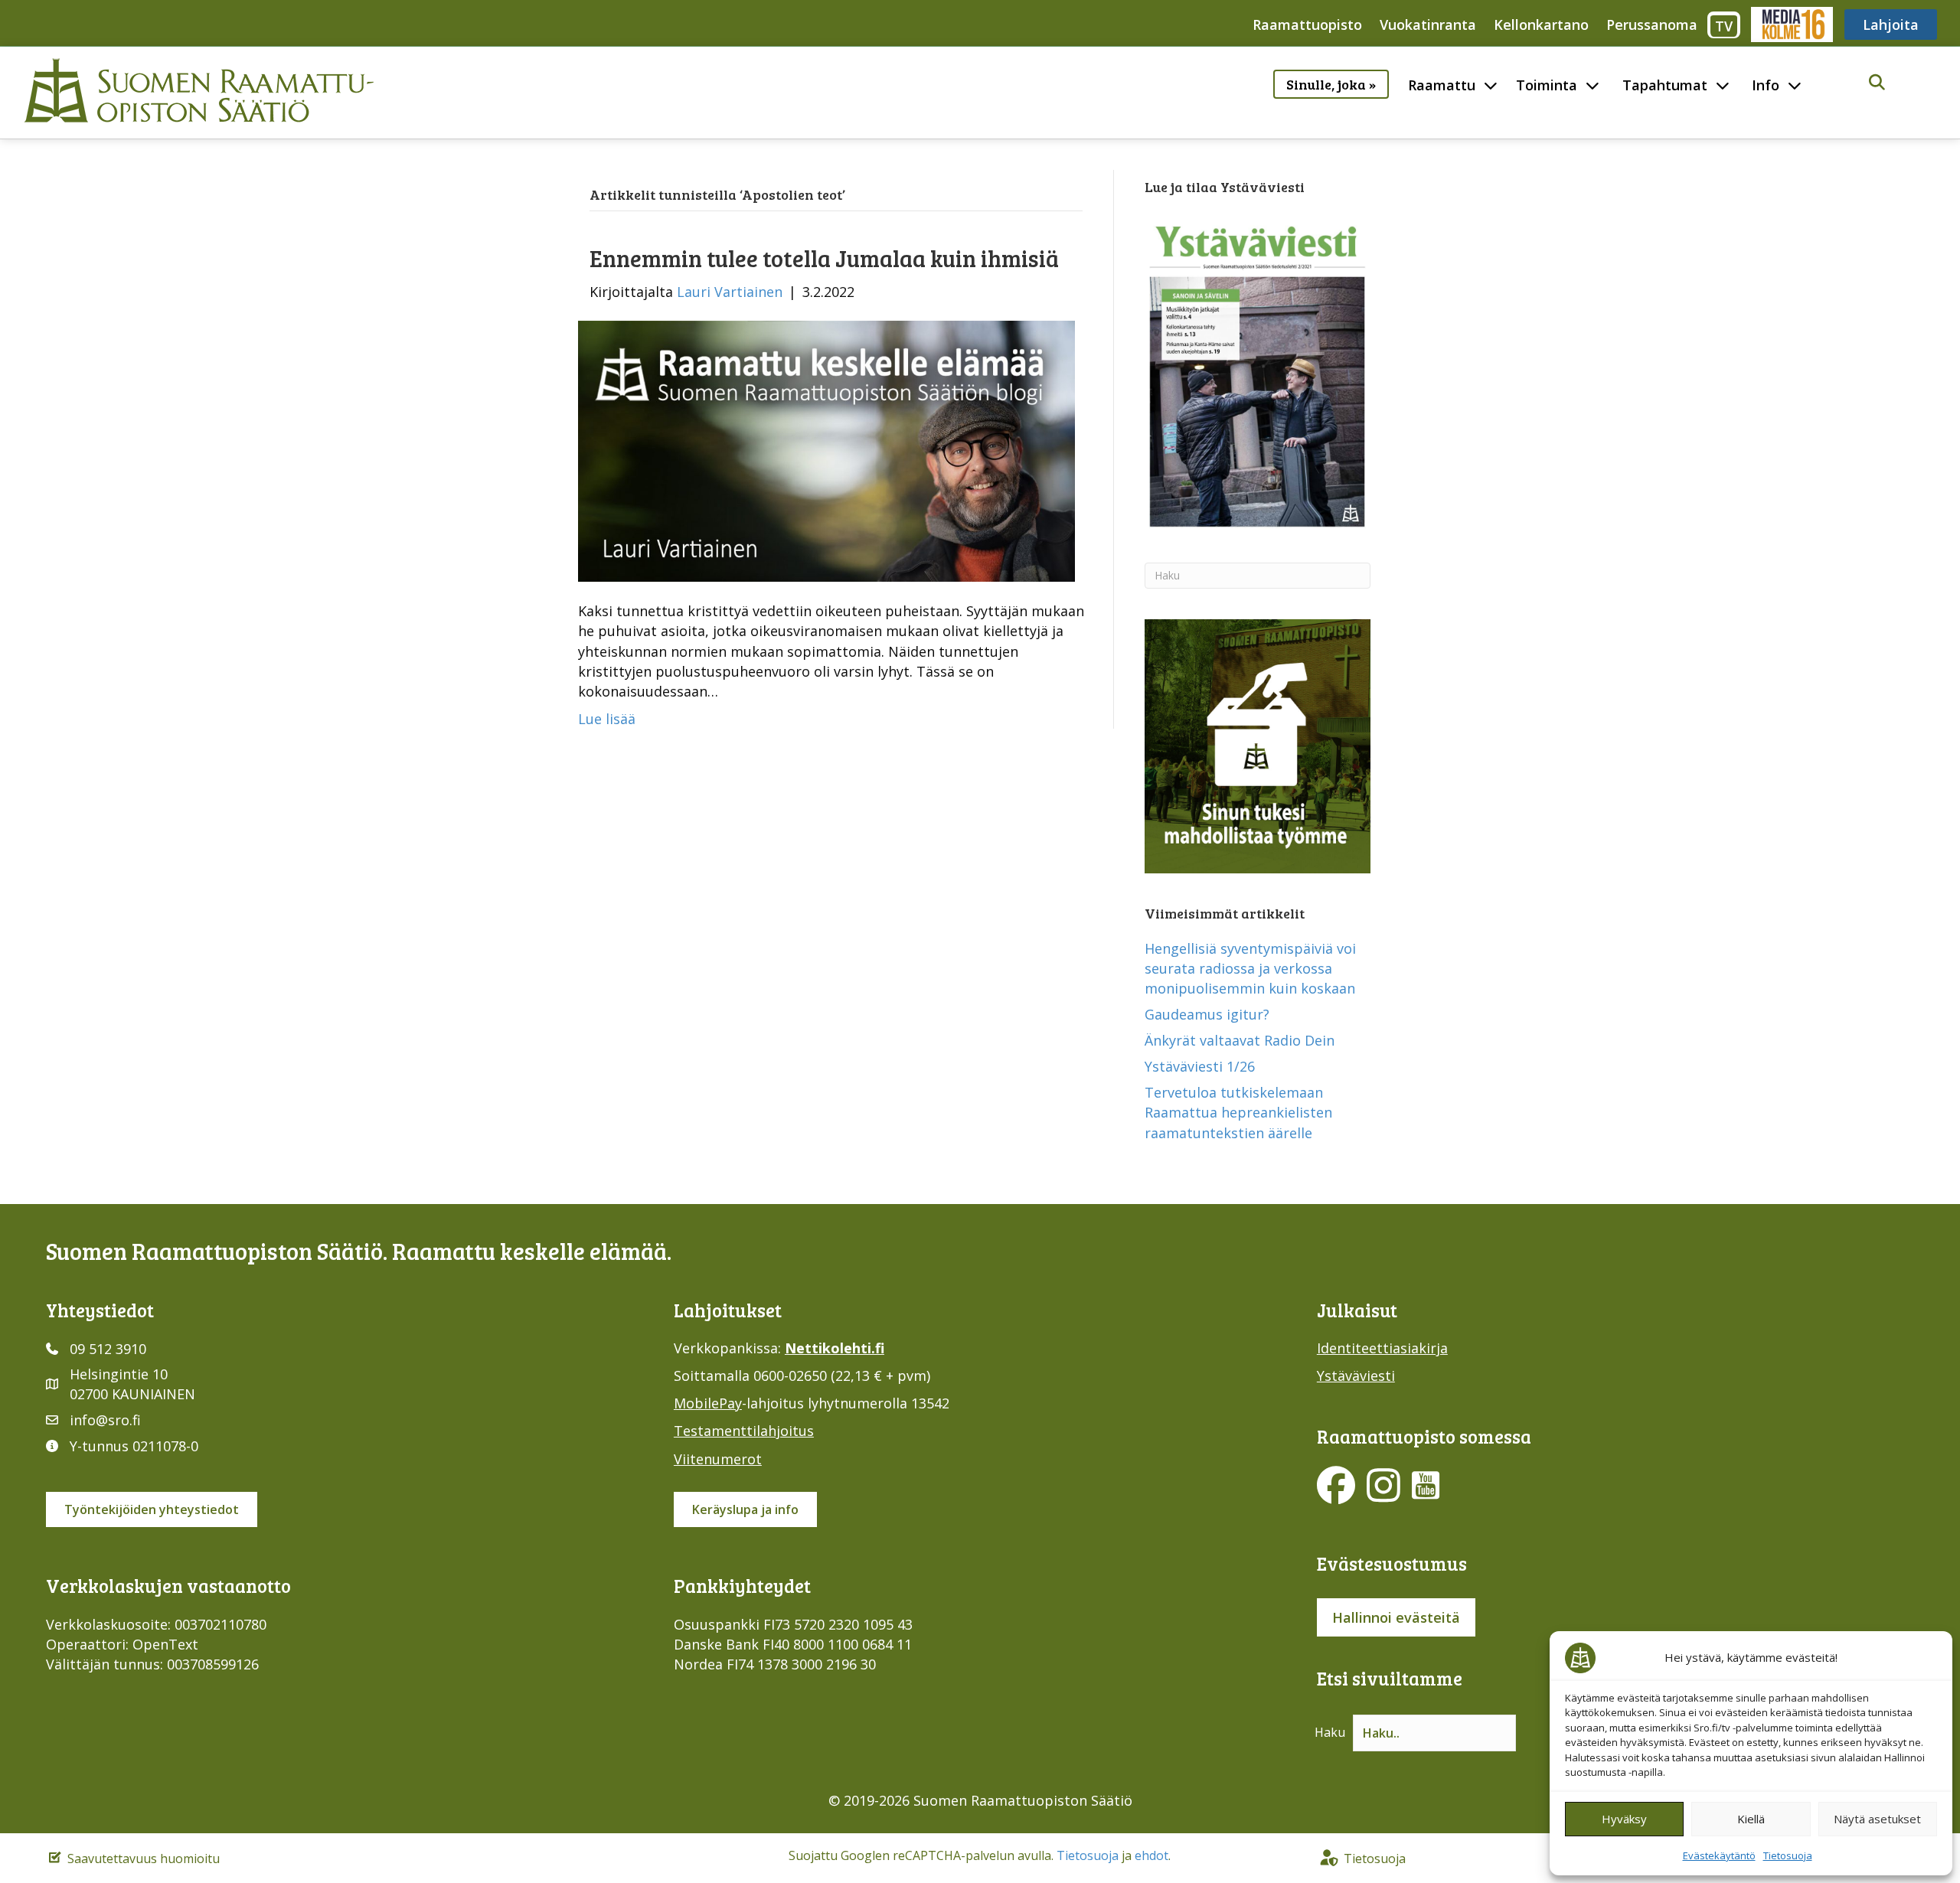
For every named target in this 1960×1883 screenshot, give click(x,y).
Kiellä (1751, 1819)
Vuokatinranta (1428, 24)
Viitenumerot (718, 1459)
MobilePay (708, 1403)
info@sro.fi (105, 1420)
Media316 (1791, 24)
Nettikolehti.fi (835, 1348)
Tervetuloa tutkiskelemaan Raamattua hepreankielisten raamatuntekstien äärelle (1238, 1112)
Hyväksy (1624, 1819)
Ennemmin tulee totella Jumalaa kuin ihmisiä (824, 258)
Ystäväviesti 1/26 (1200, 1066)
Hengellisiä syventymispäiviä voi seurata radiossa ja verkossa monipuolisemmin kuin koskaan (1250, 968)
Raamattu (1442, 85)
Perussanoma (1652, 24)
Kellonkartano (1541, 24)
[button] (1877, 83)
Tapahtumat (1665, 85)
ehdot (1151, 1855)
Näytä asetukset (1877, 1819)
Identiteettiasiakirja (1382, 1348)
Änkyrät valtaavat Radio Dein (1240, 1040)
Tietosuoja (1788, 1855)
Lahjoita (1891, 24)
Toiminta (1547, 85)
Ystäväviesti (1356, 1376)
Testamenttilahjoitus (744, 1431)
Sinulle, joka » (1331, 84)
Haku (1330, 1732)
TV (1724, 26)
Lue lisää (607, 719)
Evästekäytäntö (1719, 1855)
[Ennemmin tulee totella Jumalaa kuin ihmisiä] (826, 450)
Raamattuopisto (1307, 24)
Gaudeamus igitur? (1207, 1014)
